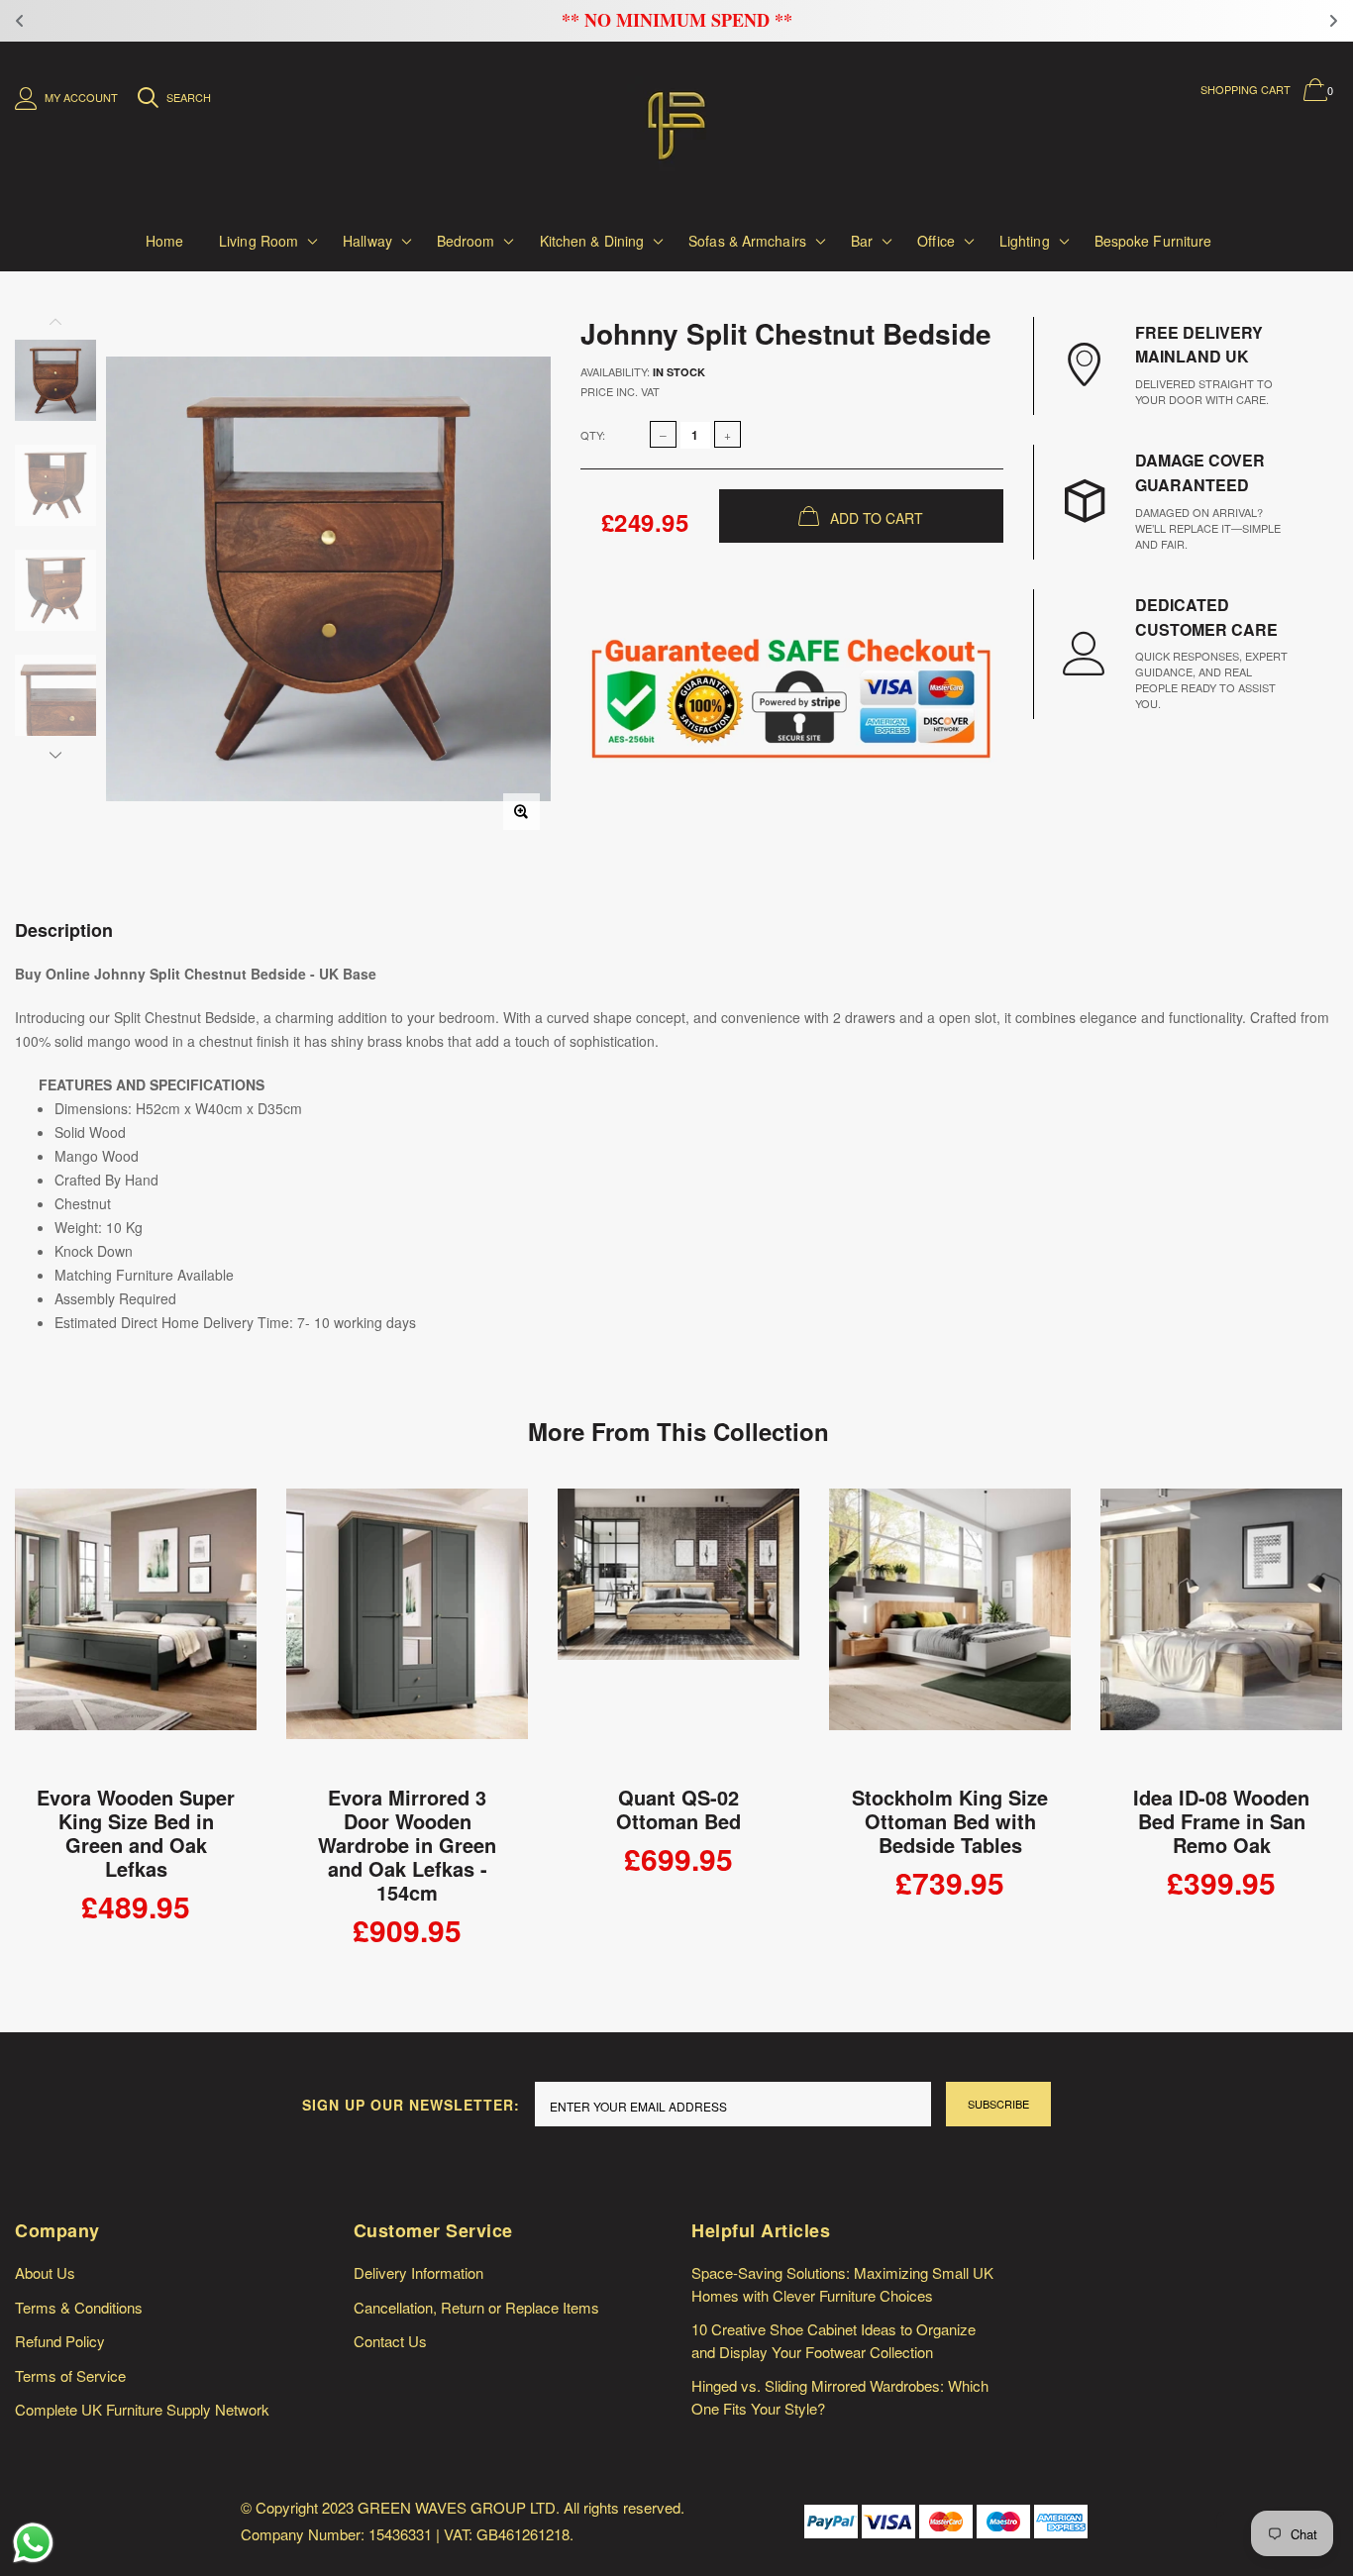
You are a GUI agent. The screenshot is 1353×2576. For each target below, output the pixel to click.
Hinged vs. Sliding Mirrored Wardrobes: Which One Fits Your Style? (840, 2397)
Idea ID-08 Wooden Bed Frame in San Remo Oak (1221, 1821)
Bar (862, 241)
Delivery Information (418, 2272)
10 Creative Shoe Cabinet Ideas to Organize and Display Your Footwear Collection (833, 2340)
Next (55, 752)
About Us (45, 2272)
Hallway (367, 241)
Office (936, 241)
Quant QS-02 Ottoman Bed (678, 1809)
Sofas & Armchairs (747, 241)
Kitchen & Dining (592, 241)
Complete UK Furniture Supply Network (142, 2409)
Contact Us (390, 2341)
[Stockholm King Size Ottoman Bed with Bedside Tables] (950, 1631)
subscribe (998, 2104)
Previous (55, 325)
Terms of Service (70, 2375)
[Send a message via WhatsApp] (33, 2543)
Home (164, 241)
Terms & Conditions (79, 2307)
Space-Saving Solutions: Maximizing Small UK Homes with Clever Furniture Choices (842, 2284)
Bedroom (466, 241)
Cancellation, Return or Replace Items (476, 2307)
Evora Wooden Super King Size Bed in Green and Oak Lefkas (136, 1833)
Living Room (259, 241)
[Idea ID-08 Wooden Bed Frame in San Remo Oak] (1221, 1631)
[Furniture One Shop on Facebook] (1218, 2521)
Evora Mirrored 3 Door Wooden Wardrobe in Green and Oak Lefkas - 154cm (407, 1845)
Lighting (1025, 241)
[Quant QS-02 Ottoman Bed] (678, 1631)
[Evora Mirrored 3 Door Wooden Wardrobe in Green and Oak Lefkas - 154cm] (407, 1631)
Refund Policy (60, 2341)
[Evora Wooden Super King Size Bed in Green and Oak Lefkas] (136, 1631)
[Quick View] (228, 1514)
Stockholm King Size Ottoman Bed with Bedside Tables (950, 1821)
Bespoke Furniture (1153, 241)
